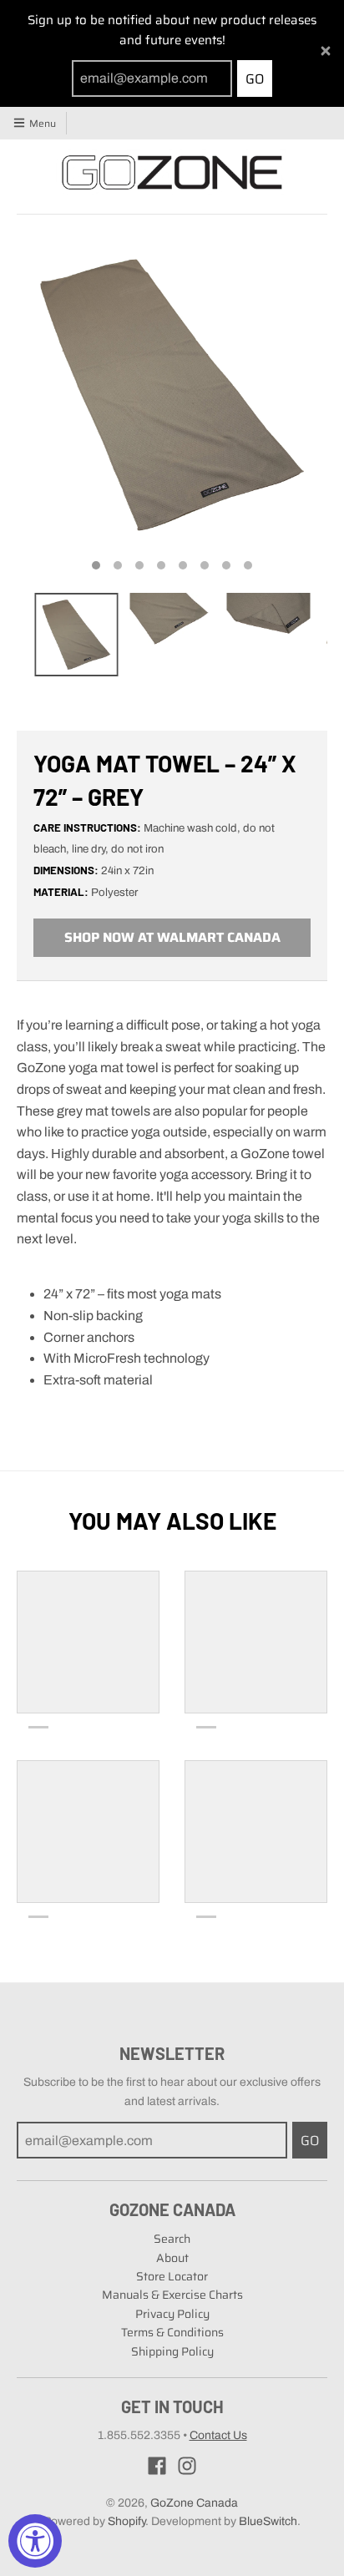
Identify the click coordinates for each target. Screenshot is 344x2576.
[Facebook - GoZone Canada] (157, 2466)
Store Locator (172, 2276)
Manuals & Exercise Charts (172, 2295)
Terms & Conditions (172, 2332)
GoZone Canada (194, 2503)
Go (255, 79)
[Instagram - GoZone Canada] (187, 2466)
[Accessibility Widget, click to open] (35, 2541)
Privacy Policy (172, 2314)
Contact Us (218, 2435)
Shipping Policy (172, 2351)
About (172, 2258)
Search (172, 2239)
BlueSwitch (268, 2521)
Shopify (126, 2521)
